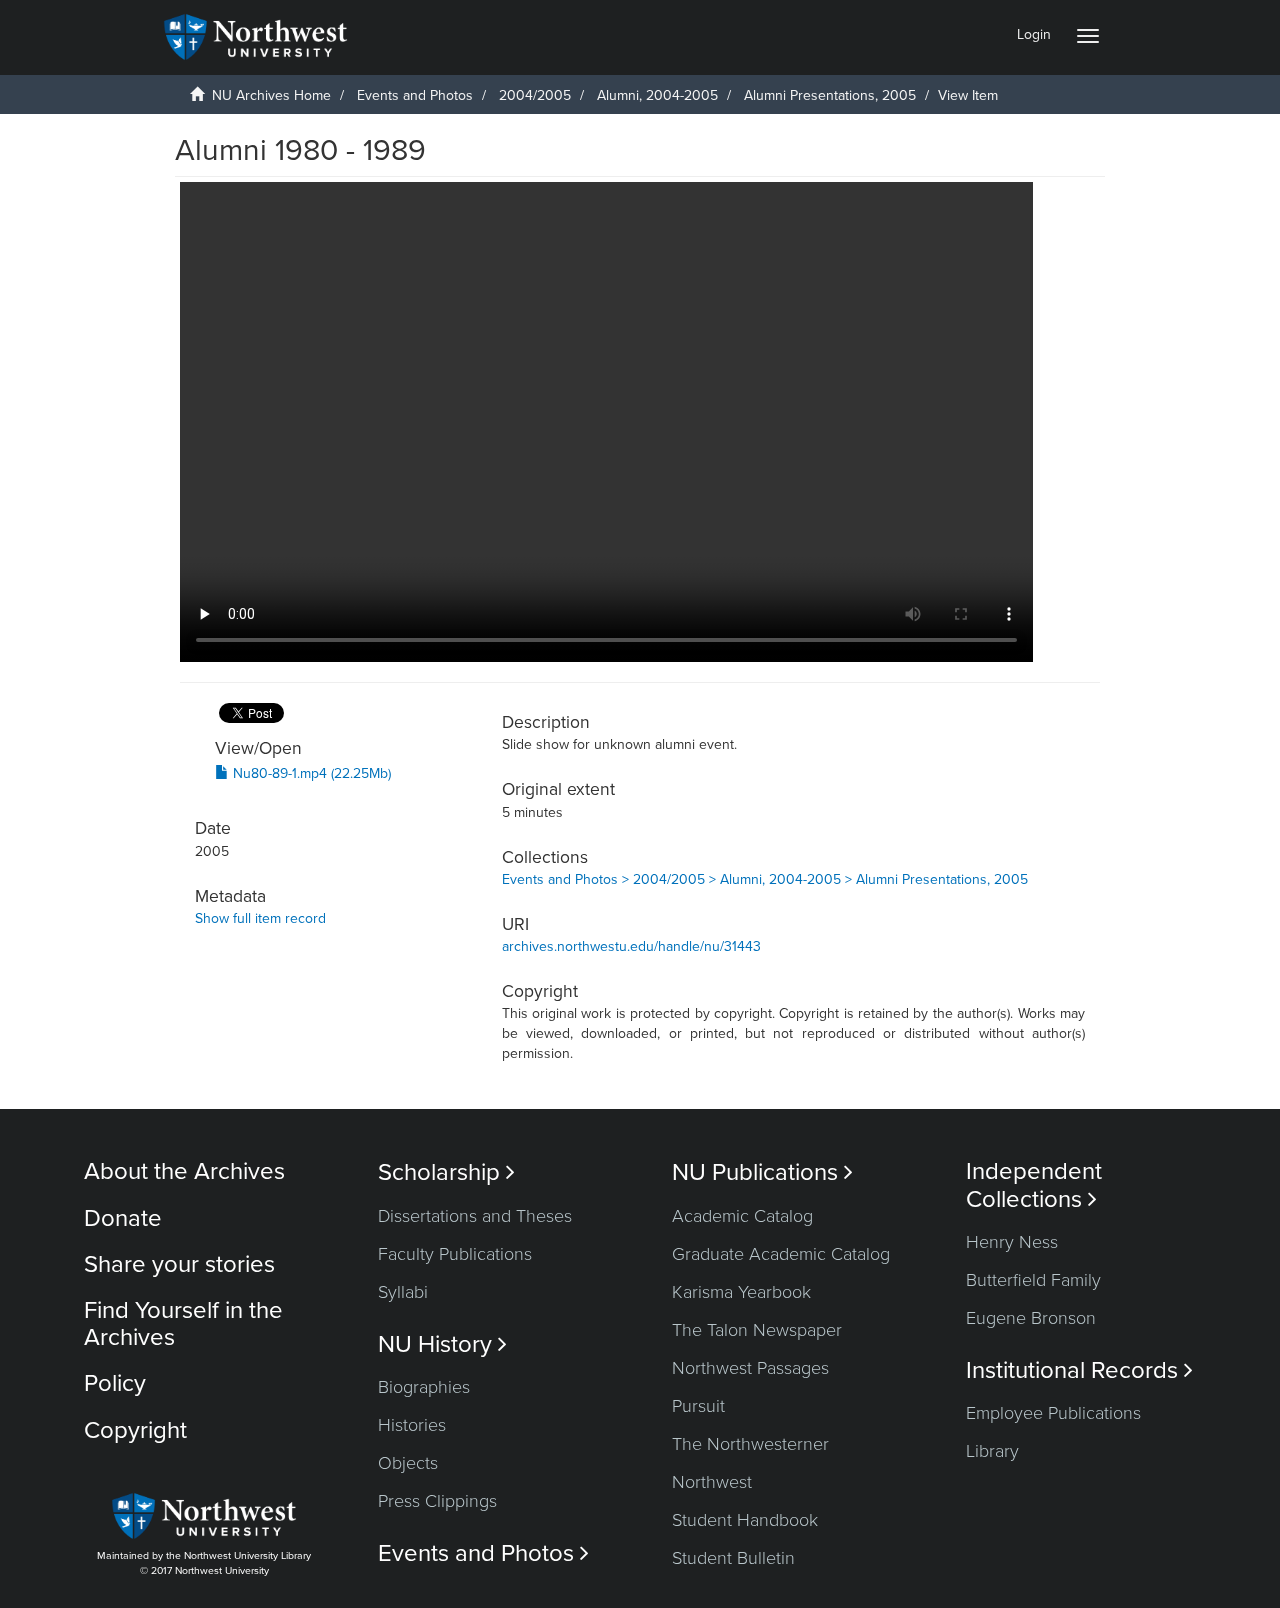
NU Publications (762, 1172)
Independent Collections (1034, 1185)
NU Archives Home (271, 95)
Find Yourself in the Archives (183, 1323)
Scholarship (446, 1172)
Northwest (712, 1482)
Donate (123, 1218)
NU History (442, 1344)
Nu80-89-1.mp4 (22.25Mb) (310, 773)
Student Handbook (745, 1520)
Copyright (135, 1430)
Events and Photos (415, 95)
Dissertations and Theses (475, 1216)
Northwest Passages (750, 1368)
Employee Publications (1053, 1413)
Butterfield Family (1033, 1280)
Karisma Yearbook (741, 1292)
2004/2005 (535, 95)
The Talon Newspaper (757, 1330)
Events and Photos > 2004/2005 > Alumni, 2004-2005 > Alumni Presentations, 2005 (765, 879)
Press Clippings (437, 1501)
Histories (412, 1425)
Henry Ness (1012, 1242)
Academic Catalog (742, 1216)
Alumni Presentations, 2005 (830, 95)
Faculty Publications (455, 1254)
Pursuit (698, 1406)
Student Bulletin (733, 1558)
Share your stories (179, 1264)
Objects (408, 1463)
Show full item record (260, 918)
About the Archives (184, 1171)
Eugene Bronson (1031, 1318)
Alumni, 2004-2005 (657, 95)
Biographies (424, 1387)
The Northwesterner (750, 1444)
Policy (115, 1383)
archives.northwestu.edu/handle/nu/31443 (631, 946)
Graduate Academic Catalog (781, 1254)
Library (992, 1451)
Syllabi (403, 1292)
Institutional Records (1079, 1370)
